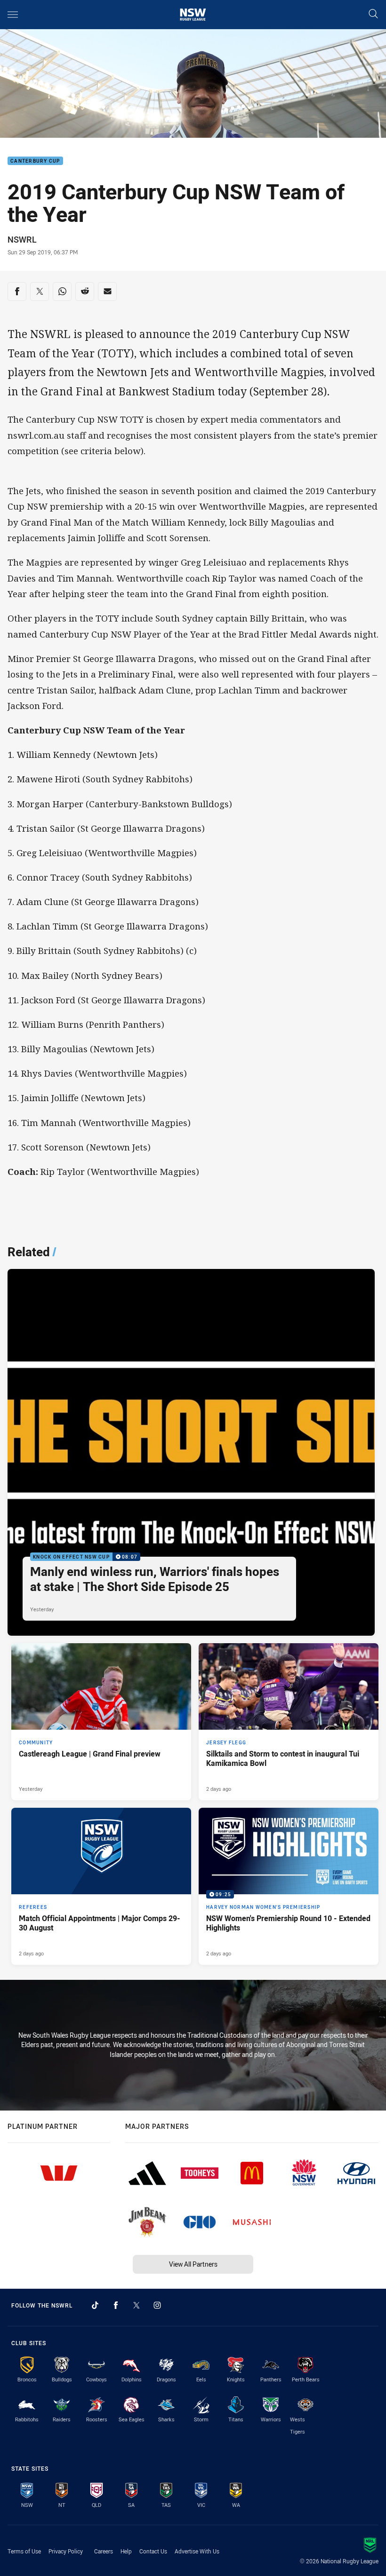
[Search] (373, 14)
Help (126, 2551)
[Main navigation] (13, 15)
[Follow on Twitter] (137, 2305)
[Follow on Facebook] (116, 2305)
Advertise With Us (197, 2551)
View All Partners (193, 2264)
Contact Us (153, 2551)
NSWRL (22, 239)
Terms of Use (24, 2551)
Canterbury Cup (35, 161)
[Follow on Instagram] (157, 2305)
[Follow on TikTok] (95, 2305)
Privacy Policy (66, 2551)
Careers (104, 2551)
